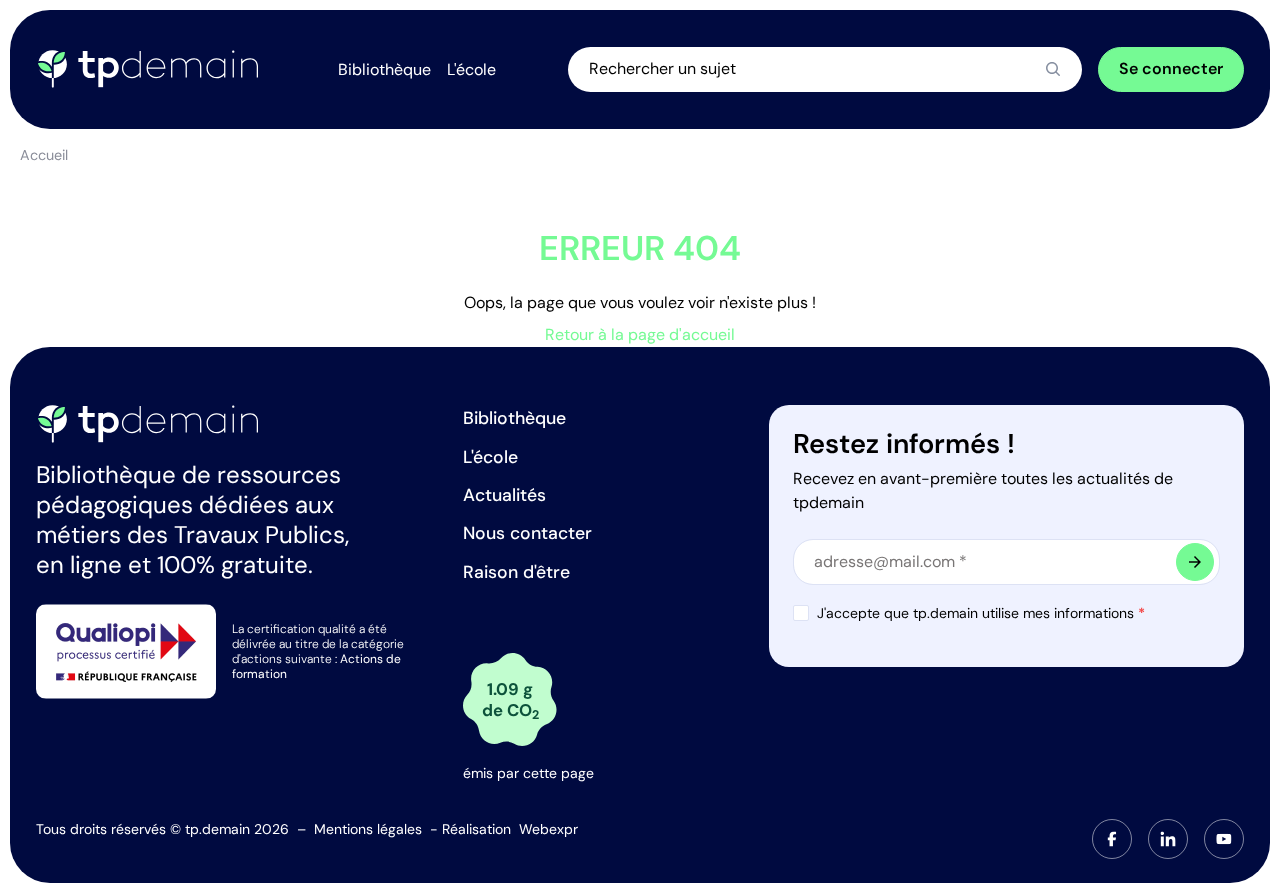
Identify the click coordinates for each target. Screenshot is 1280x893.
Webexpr (548, 829)
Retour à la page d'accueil (640, 334)
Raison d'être (516, 572)
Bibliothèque (514, 418)
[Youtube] (1224, 839)
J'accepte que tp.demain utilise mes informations (981, 613)
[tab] (1112, 839)
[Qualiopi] (126, 650)
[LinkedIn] (1168, 839)
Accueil (44, 155)
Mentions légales (368, 829)
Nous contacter (527, 533)
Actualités (504, 495)
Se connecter (1171, 68)
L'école (490, 457)
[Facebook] (1112, 839)
